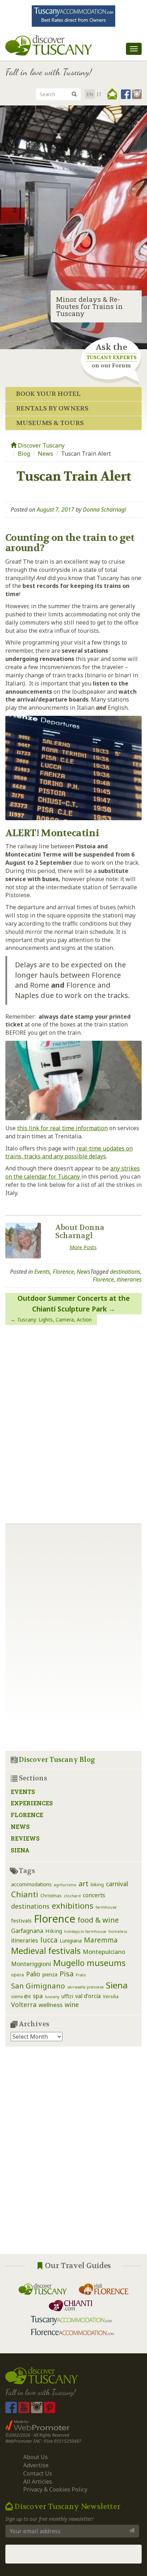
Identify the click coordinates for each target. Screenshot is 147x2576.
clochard (72, 1896)
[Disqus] (73, 1422)
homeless (118, 1931)
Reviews (25, 1838)
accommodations (31, 1884)
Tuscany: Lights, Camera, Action (54, 1320)
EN (90, 94)
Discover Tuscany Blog (57, 1760)
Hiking (54, 1931)
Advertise (36, 2465)
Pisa (67, 1974)
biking (97, 1885)
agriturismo (65, 1885)
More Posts (83, 1247)
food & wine (98, 1920)
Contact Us (38, 2473)
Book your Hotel (48, 394)
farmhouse (106, 1907)
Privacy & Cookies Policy (55, 2489)
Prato (81, 1975)
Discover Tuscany (40, 445)
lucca (49, 1940)
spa (38, 1996)
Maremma (101, 1940)
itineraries (129, 1279)
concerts (94, 1895)
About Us (36, 2457)
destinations (125, 1272)
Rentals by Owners (52, 408)
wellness (50, 2005)
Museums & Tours (50, 423)
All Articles (38, 2482)
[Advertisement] (73, 2156)
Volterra (24, 2005)
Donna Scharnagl (104, 509)
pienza (50, 1974)
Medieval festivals (46, 1951)
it (99, 94)
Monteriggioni (31, 1964)
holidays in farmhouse (85, 1931)
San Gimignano (38, 1986)
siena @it (21, 1996)
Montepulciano (104, 1952)
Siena (20, 1850)
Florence (63, 1272)
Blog (24, 454)
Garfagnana (27, 1931)
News (45, 454)
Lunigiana (71, 1941)
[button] (112, 94)
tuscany (52, 1997)
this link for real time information (62, 1128)
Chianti (25, 1894)
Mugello (69, 1963)
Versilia (111, 1996)
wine (72, 2005)
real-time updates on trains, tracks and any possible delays (69, 1152)
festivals (21, 1920)
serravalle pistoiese (85, 1987)
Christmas (51, 1896)
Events (42, 1272)
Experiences (32, 1803)
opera (17, 1975)
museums (106, 1963)
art (83, 1884)
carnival (117, 1884)
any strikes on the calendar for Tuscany (73, 1172)
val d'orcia (88, 1996)
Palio (33, 1974)
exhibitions (73, 1906)
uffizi (67, 1996)
